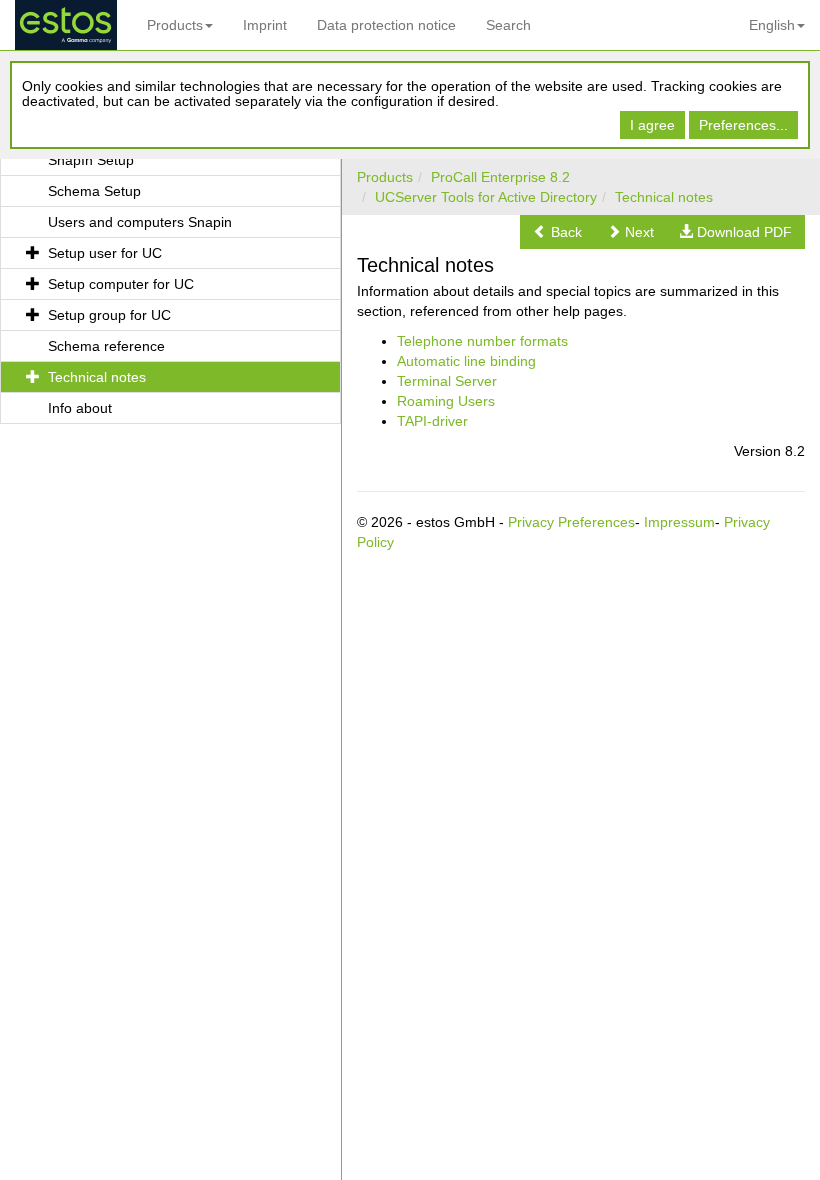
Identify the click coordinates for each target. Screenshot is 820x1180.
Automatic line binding (466, 361)
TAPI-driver (432, 421)
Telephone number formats (482, 341)
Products (175, 25)
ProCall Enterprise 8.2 (500, 177)
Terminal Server (447, 381)
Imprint (265, 25)
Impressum (679, 522)
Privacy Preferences (571, 522)
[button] (557, 232)
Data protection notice (386, 25)
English (772, 25)
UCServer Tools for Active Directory (486, 197)
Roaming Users (446, 401)
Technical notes (664, 197)
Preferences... (743, 125)
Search (508, 25)
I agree (652, 125)
